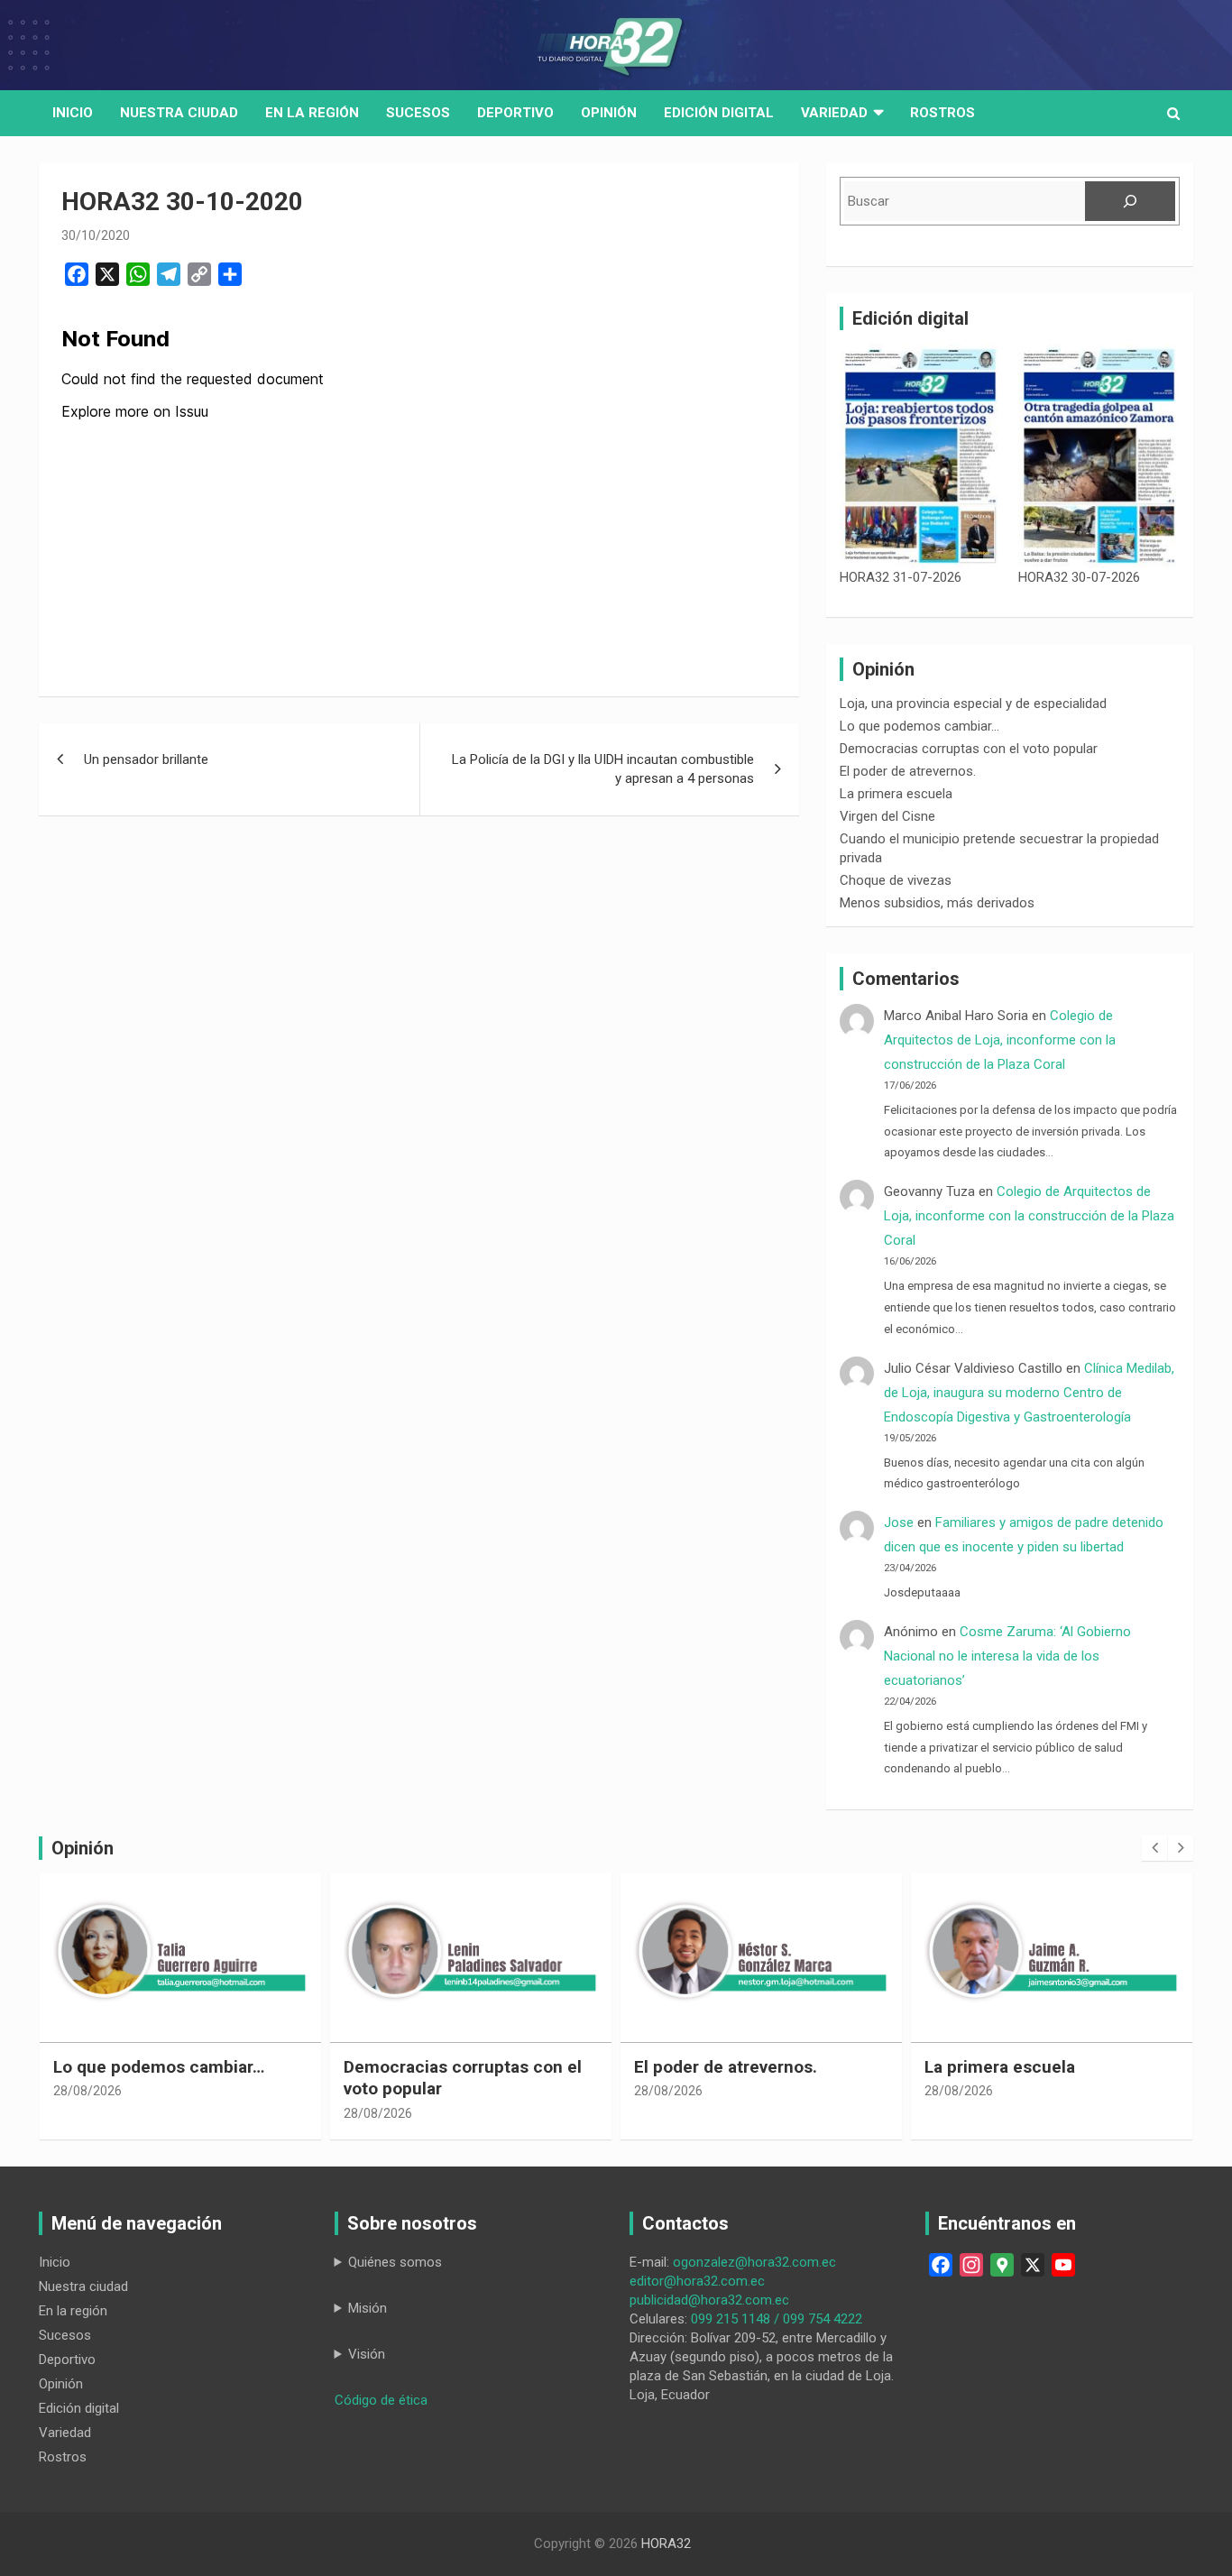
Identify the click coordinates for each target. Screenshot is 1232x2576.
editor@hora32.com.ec (697, 2281)
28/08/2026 (88, 2113)
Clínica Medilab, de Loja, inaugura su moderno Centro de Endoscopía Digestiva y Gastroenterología (1029, 1393)
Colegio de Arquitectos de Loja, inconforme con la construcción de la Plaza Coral (1000, 1040)
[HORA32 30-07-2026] (1099, 456)
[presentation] (1154, 1848)
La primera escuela (896, 794)
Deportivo (515, 113)
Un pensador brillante (146, 759)
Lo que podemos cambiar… (919, 726)
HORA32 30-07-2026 (1079, 577)
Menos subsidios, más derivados (937, 903)
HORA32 (666, 2544)
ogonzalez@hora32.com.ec (754, 2262)
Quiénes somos (395, 2262)
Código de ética (381, 2400)
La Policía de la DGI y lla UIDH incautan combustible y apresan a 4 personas (603, 769)
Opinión (609, 113)
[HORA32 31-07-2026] (920, 456)
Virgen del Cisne (887, 816)
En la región (312, 113)
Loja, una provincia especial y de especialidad (973, 704)
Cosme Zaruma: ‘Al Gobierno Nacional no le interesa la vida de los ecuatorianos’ (1007, 1656)
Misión (368, 2308)
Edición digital (719, 113)
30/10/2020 (96, 235)
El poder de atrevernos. (908, 771)
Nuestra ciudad (83, 2286)
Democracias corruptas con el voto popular (969, 749)
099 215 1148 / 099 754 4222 (777, 2319)
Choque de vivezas (896, 880)
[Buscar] (1130, 201)
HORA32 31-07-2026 (901, 577)
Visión (367, 2354)
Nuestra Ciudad (179, 113)
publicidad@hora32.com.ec (709, 2300)
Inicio (73, 113)
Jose (899, 1523)
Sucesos (418, 113)
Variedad (834, 113)
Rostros (942, 113)
